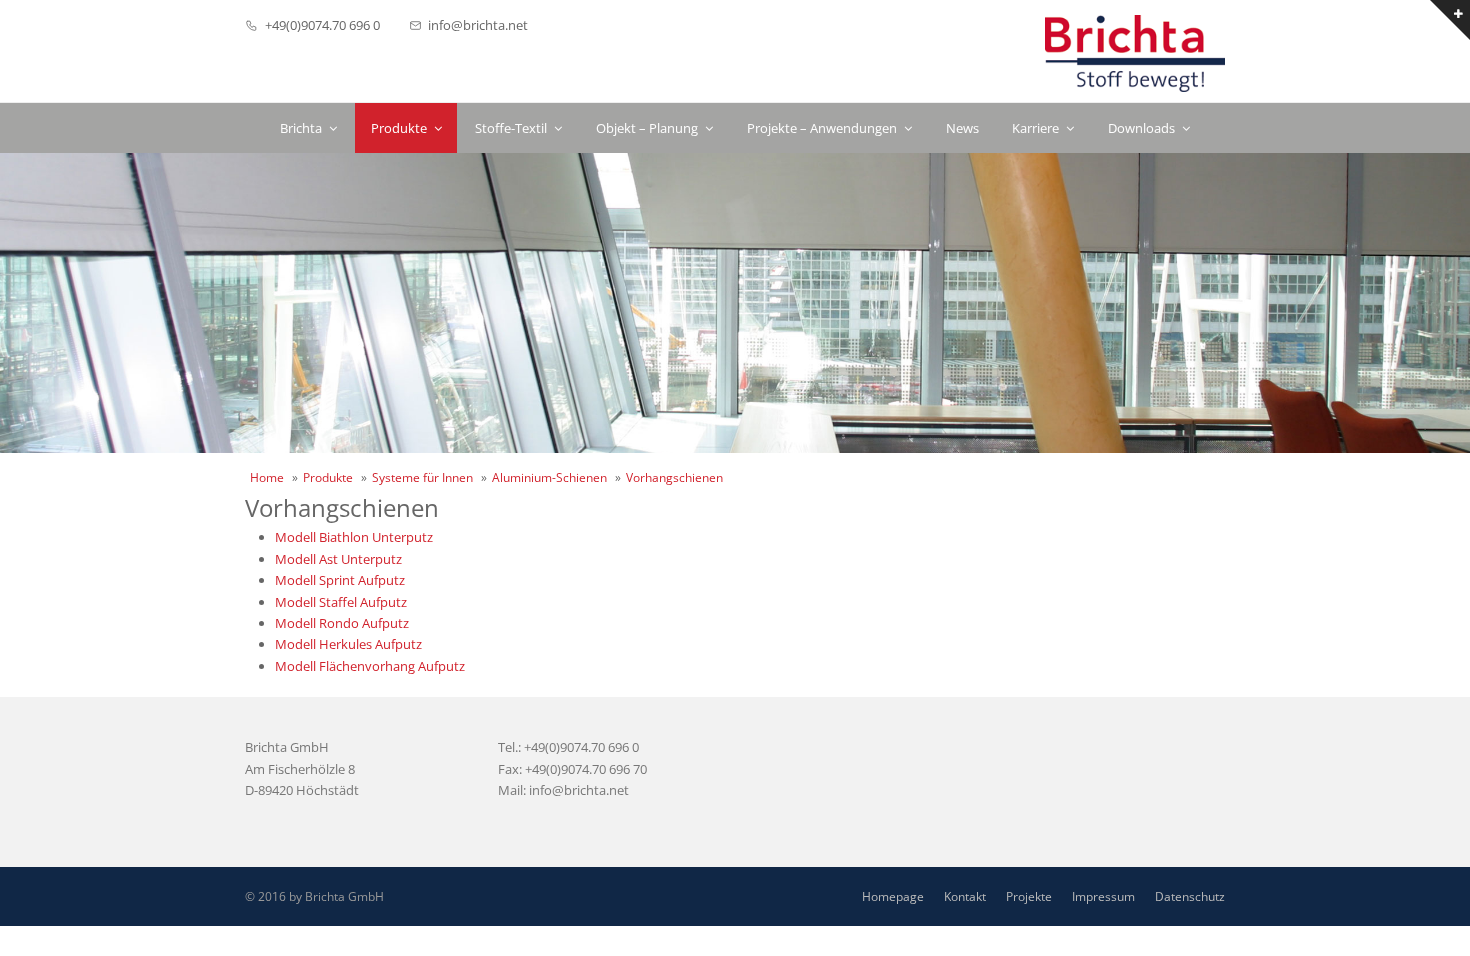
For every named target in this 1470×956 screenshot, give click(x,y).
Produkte (328, 477)
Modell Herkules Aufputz (348, 644)
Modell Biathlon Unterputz (354, 537)
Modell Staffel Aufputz (341, 602)
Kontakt (965, 896)
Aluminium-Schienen (549, 477)
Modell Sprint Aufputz (340, 580)
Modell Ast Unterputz (338, 559)
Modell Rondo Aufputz (342, 623)
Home (267, 477)
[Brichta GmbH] (1135, 53)
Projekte (1029, 896)
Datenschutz (1190, 896)
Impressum (1103, 896)
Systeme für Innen (422, 477)
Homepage (893, 896)
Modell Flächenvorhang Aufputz (370, 666)
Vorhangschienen (674, 477)
